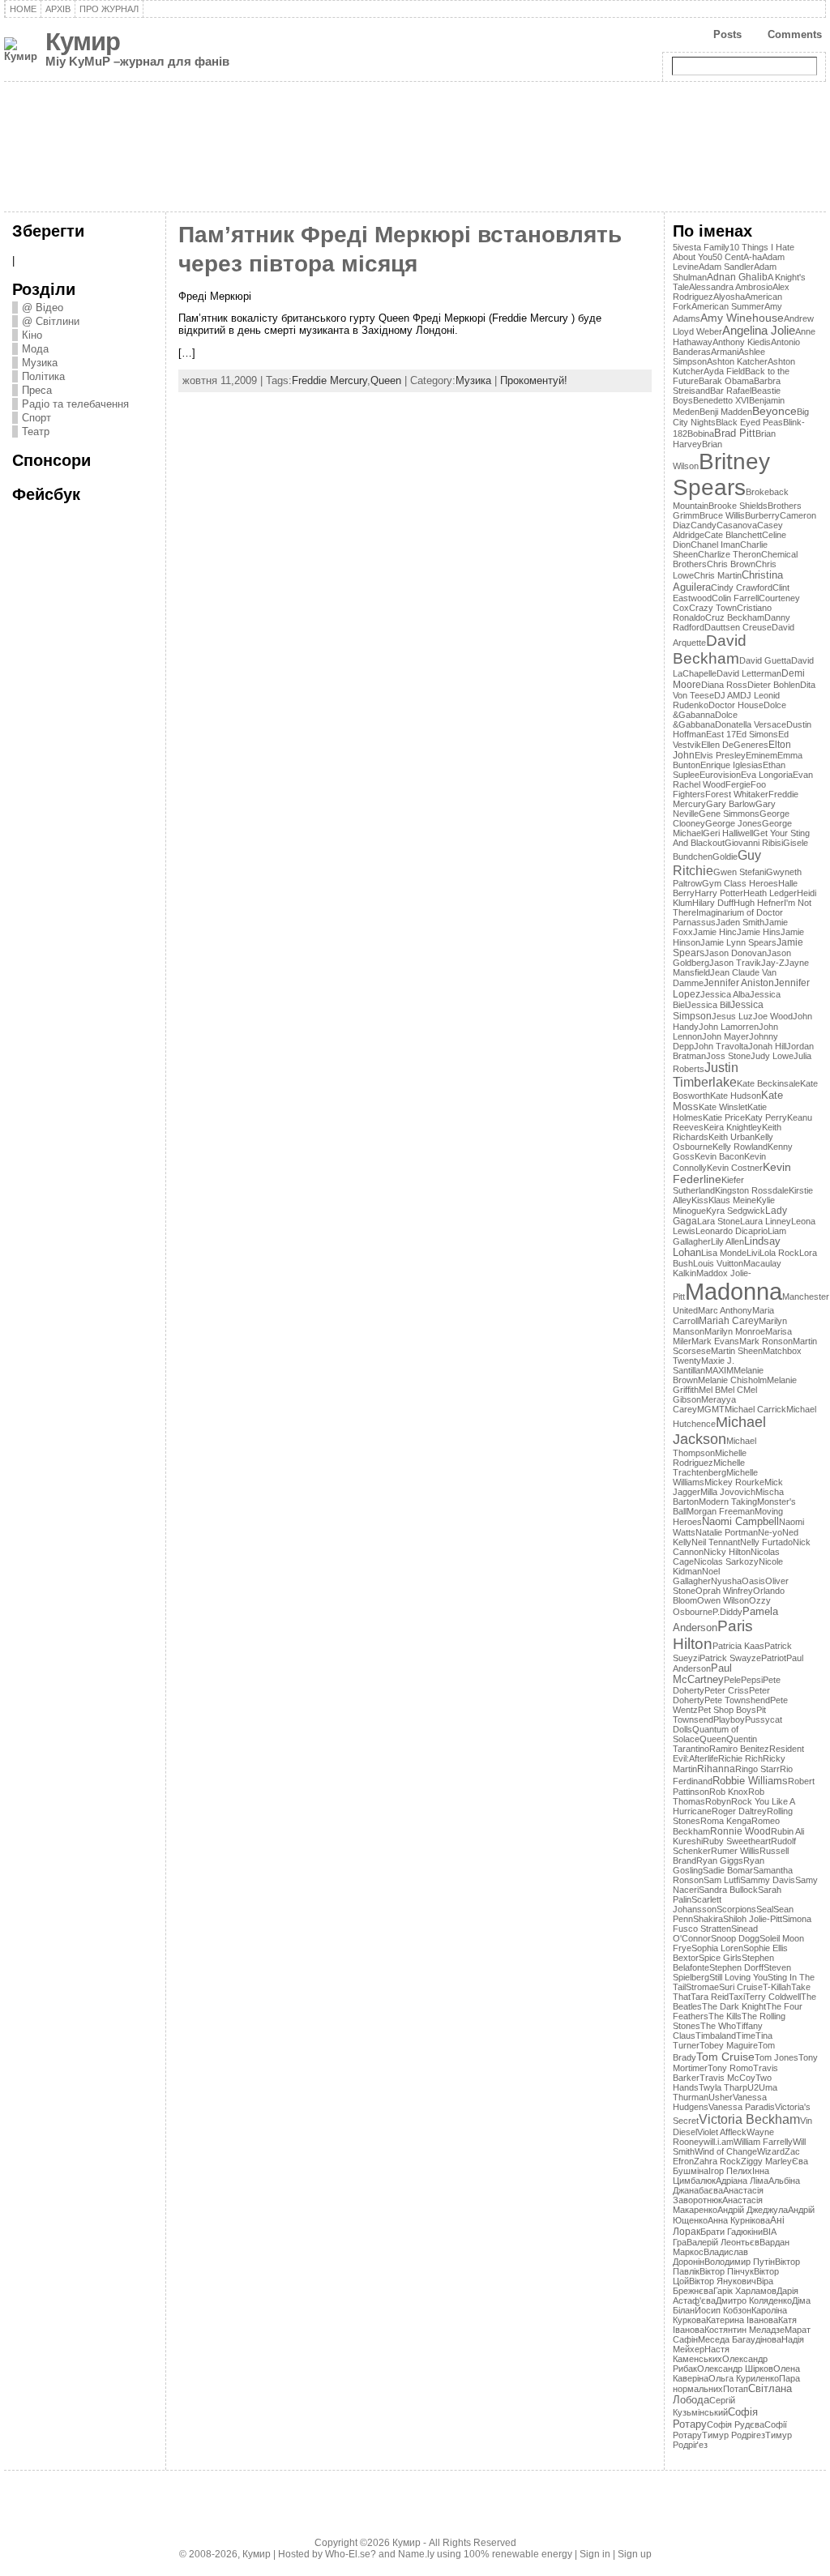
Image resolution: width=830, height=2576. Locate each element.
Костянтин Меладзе (744, 2330)
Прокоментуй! (534, 380)
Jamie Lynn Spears (738, 942)
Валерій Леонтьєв (723, 2242)
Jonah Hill (767, 1046)
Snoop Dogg (735, 1938)
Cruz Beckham (735, 617)
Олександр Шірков (735, 2369)
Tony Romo (730, 2068)
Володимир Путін (740, 2262)
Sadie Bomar (728, 1870)
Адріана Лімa (742, 2181)
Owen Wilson (723, 1600)
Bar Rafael (731, 391)
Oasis (753, 1581)
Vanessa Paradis (742, 2107)
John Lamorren (729, 1027)
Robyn (718, 1801)
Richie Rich (740, 1758)
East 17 (721, 734)
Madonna (734, 1291)
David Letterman (749, 673)
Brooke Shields (738, 506)
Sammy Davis (768, 1880)
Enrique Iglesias (732, 765)
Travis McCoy (727, 2078)
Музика (40, 363)
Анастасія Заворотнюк (718, 2195)
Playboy (729, 1719)
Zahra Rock (717, 2161)
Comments (795, 34)
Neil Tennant (716, 1542)
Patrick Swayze (730, 1658)
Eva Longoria (767, 775)
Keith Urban (732, 1137)
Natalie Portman (727, 1532)
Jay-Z (773, 963)
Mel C (732, 1390)
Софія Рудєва (736, 2424)
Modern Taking (728, 1502)
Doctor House (736, 705)
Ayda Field (724, 371)
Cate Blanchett (733, 535)
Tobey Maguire (729, 2045)
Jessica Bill (708, 1005)
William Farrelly (763, 2142)
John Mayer (725, 1036)
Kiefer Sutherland (708, 1185)
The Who (718, 2026)
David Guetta (765, 660)
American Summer (728, 306)
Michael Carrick (755, 1409)
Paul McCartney (702, 1674)
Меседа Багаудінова (740, 2339)
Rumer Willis (735, 1851)
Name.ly (416, 2554)
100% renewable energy (518, 2554)
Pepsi (752, 1680)
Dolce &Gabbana (705, 720)
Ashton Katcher (737, 361)
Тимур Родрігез (734, 2435)
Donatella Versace (751, 724)
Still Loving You (738, 1977)
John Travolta (721, 1046)
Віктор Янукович (723, 2281)
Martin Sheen (737, 1351)
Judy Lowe (772, 1056)
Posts (727, 34)
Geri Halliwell (728, 833)
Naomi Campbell (740, 1522)
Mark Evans (715, 1341)
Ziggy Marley (766, 2161)
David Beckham (710, 649)
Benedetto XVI (721, 400)
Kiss (700, 1200)
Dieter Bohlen (774, 685)
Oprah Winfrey (724, 1591)
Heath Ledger (770, 893)
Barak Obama (726, 381)
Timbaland (716, 2036)
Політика (43, 376)
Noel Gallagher (696, 1576)
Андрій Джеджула (753, 2210)
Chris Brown (731, 564)
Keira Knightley (733, 1127)
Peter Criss (727, 1690)
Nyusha (726, 1581)
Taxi (737, 1997)
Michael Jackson (719, 1431)
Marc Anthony (725, 1310)
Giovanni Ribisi (754, 843)
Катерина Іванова (742, 2320)
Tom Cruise (725, 2057)
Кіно (32, 335)
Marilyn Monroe (735, 1331)
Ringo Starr (757, 1769)
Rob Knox (729, 1792)
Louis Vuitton (718, 1263)
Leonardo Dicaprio (732, 1231)
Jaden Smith (740, 922)
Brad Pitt (735, 433)
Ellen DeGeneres (735, 745)
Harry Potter (719, 893)
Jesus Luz (732, 1016)
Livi (753, 1253)
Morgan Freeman (721, 1511)
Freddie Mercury (329, 380)
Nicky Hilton (727, 1552)
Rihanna (716, 1769)
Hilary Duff (713, 903)
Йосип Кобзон (723, 2310)
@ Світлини (51, 321)
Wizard (771, 2151)
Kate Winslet (723, 1107)
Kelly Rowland (740, 1147)
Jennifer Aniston (739, 983)
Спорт (36, 418)
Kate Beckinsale (768, 1083)
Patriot (774, 1658)
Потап (736, 2389)
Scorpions (736, 1909)
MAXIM (719, 1370)
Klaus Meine (732, 1200)
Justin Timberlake (706, 1075)
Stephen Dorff (736, 1967)
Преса (37, 390)
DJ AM (727, 695)
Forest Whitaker (737, 794)
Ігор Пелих (730, 2171)
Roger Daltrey (739, 1811)
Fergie (738, 784)
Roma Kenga (726, 1821)
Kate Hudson (736, 1096)
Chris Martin (718, 575)
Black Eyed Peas (749, 422)
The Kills (725, 2016)
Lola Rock (779, 1253)
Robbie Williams (750, 1781)
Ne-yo (770, 1532)
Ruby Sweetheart (737, 1841)
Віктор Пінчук (727, 2271)
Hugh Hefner (759, 903)
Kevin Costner (735, 1168)
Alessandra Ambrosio (731, 287)
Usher (721, 2097)
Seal (765, 1909)
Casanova (737, 525)
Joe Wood (773, 1016)
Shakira (708, 1919)
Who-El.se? (351, 2554)
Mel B (710, 1390)
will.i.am (719, 2142)
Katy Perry (766, 1117)
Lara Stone (719, 1221)
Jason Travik (735, 963)
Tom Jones (777, 2057)
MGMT (711, 1409)
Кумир (83, 42)
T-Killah (777, 1987)
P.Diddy (727, 1612)
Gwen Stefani (740, 872)
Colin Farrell (735, 598)
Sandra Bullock (728, 1890)
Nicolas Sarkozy (726, 1561)
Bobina (701, 434)
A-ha (753, 257)
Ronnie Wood (740, 1831)
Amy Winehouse (742, 318)
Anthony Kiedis (742, 342)
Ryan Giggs (720, 1860)
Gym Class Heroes (740, 883)
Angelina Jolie (759, 331)
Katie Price (724, 1117)
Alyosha (729, 297)
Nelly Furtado (766, 1542)
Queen (386, 380)
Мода (35, 349)
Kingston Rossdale (752, 1190)
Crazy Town (713, 608)
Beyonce (774, 411)
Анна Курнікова (739, 2220)
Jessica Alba (725, 994)
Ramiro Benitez (739, 1749)
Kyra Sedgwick (736, 1211)
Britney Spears (721, 474)
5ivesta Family (701, 247)
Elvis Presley (720, 755)
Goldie (725, 857)
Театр (36, 431)
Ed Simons (757, 734)
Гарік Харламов (745, 2291)
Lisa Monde (724, 1253)
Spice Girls (720, 1958)
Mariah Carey (729, 1321)
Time (746, 2036)
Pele (732, 1680)
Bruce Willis (722, 515)
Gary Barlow (731, 804)
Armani (725, 352)
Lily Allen (727, 1241)
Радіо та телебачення (75, 404)
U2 (753, 2087)
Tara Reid (710, 1997)
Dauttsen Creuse (738, 627)
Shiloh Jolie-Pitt (753, 1919)
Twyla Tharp (723, 2087)
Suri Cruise (741, 1987)
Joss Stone (728, 1056)
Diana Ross (724, 685)
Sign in (595, 2554)
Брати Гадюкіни (732, 2232)
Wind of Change (726, 2151)
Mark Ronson (766, 1341)
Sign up (635, 2554)
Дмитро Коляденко (754, 2300)
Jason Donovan (736, 953)
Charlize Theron (729, 554)
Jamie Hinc (715, 932)
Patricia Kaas (738, 1646)
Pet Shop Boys (727, 1710)
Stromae (702, 1987)
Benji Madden (726, 412)
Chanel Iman (715, 545)
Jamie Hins (759, 932)
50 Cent (728, 257)
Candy (704, 525)
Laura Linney (766, 1221)
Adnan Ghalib (737, 277)
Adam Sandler (726, 267)
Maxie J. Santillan (704, 1365)
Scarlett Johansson (697, 1904)
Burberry (762, 515)
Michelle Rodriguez (710, 1458)
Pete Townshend (737, 1700)
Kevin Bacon (719, 1156)
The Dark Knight (734, 2006)
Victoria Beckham (749, 2119)
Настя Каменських (701, 2354)
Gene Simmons (729, 814)
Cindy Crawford (742, 587)
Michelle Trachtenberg (709, 1467)
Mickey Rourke (734, 1482)
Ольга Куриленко (744, 2378)
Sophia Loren (717, 1948)
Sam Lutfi (722, 1880)
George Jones (734, 823)
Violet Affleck (722, 2132)
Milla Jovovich (728, 1492)
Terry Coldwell (773, 1997)
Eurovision (720, 775)
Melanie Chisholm (732, 1380)
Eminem (762, 755)
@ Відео (43, 308)
